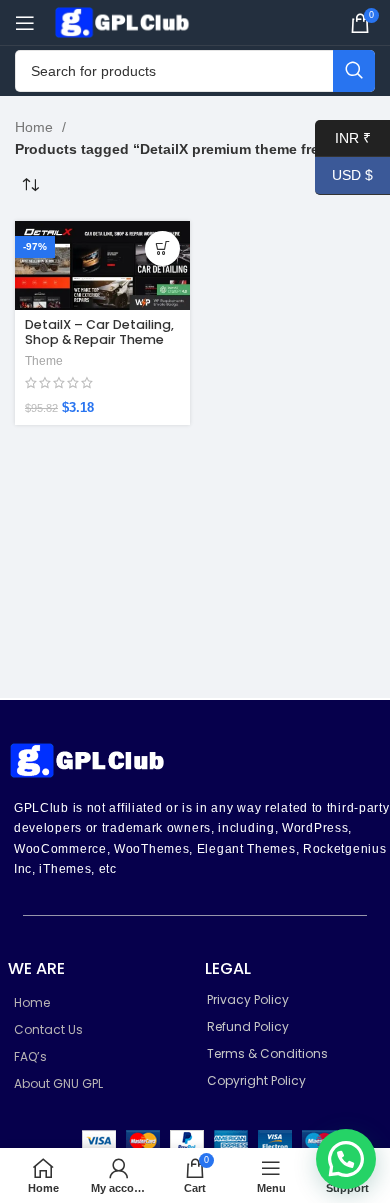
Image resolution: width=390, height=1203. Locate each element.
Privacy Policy (248, 999)
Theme (44, 361)
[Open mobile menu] (25, 23)
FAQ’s (30, 1056)
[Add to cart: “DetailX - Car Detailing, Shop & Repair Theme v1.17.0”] (162, 248)
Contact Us (48, 1029)
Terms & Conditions (267, 1053)
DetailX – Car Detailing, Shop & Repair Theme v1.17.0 (99, 339)
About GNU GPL (58, 1083)
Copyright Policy (256, 1080)
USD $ (344, 175)
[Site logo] (125, 21)
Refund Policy (248, 1026)
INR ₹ (343, 137)
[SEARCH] (354, 71)
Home (36, 127)
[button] (346, 1159)
